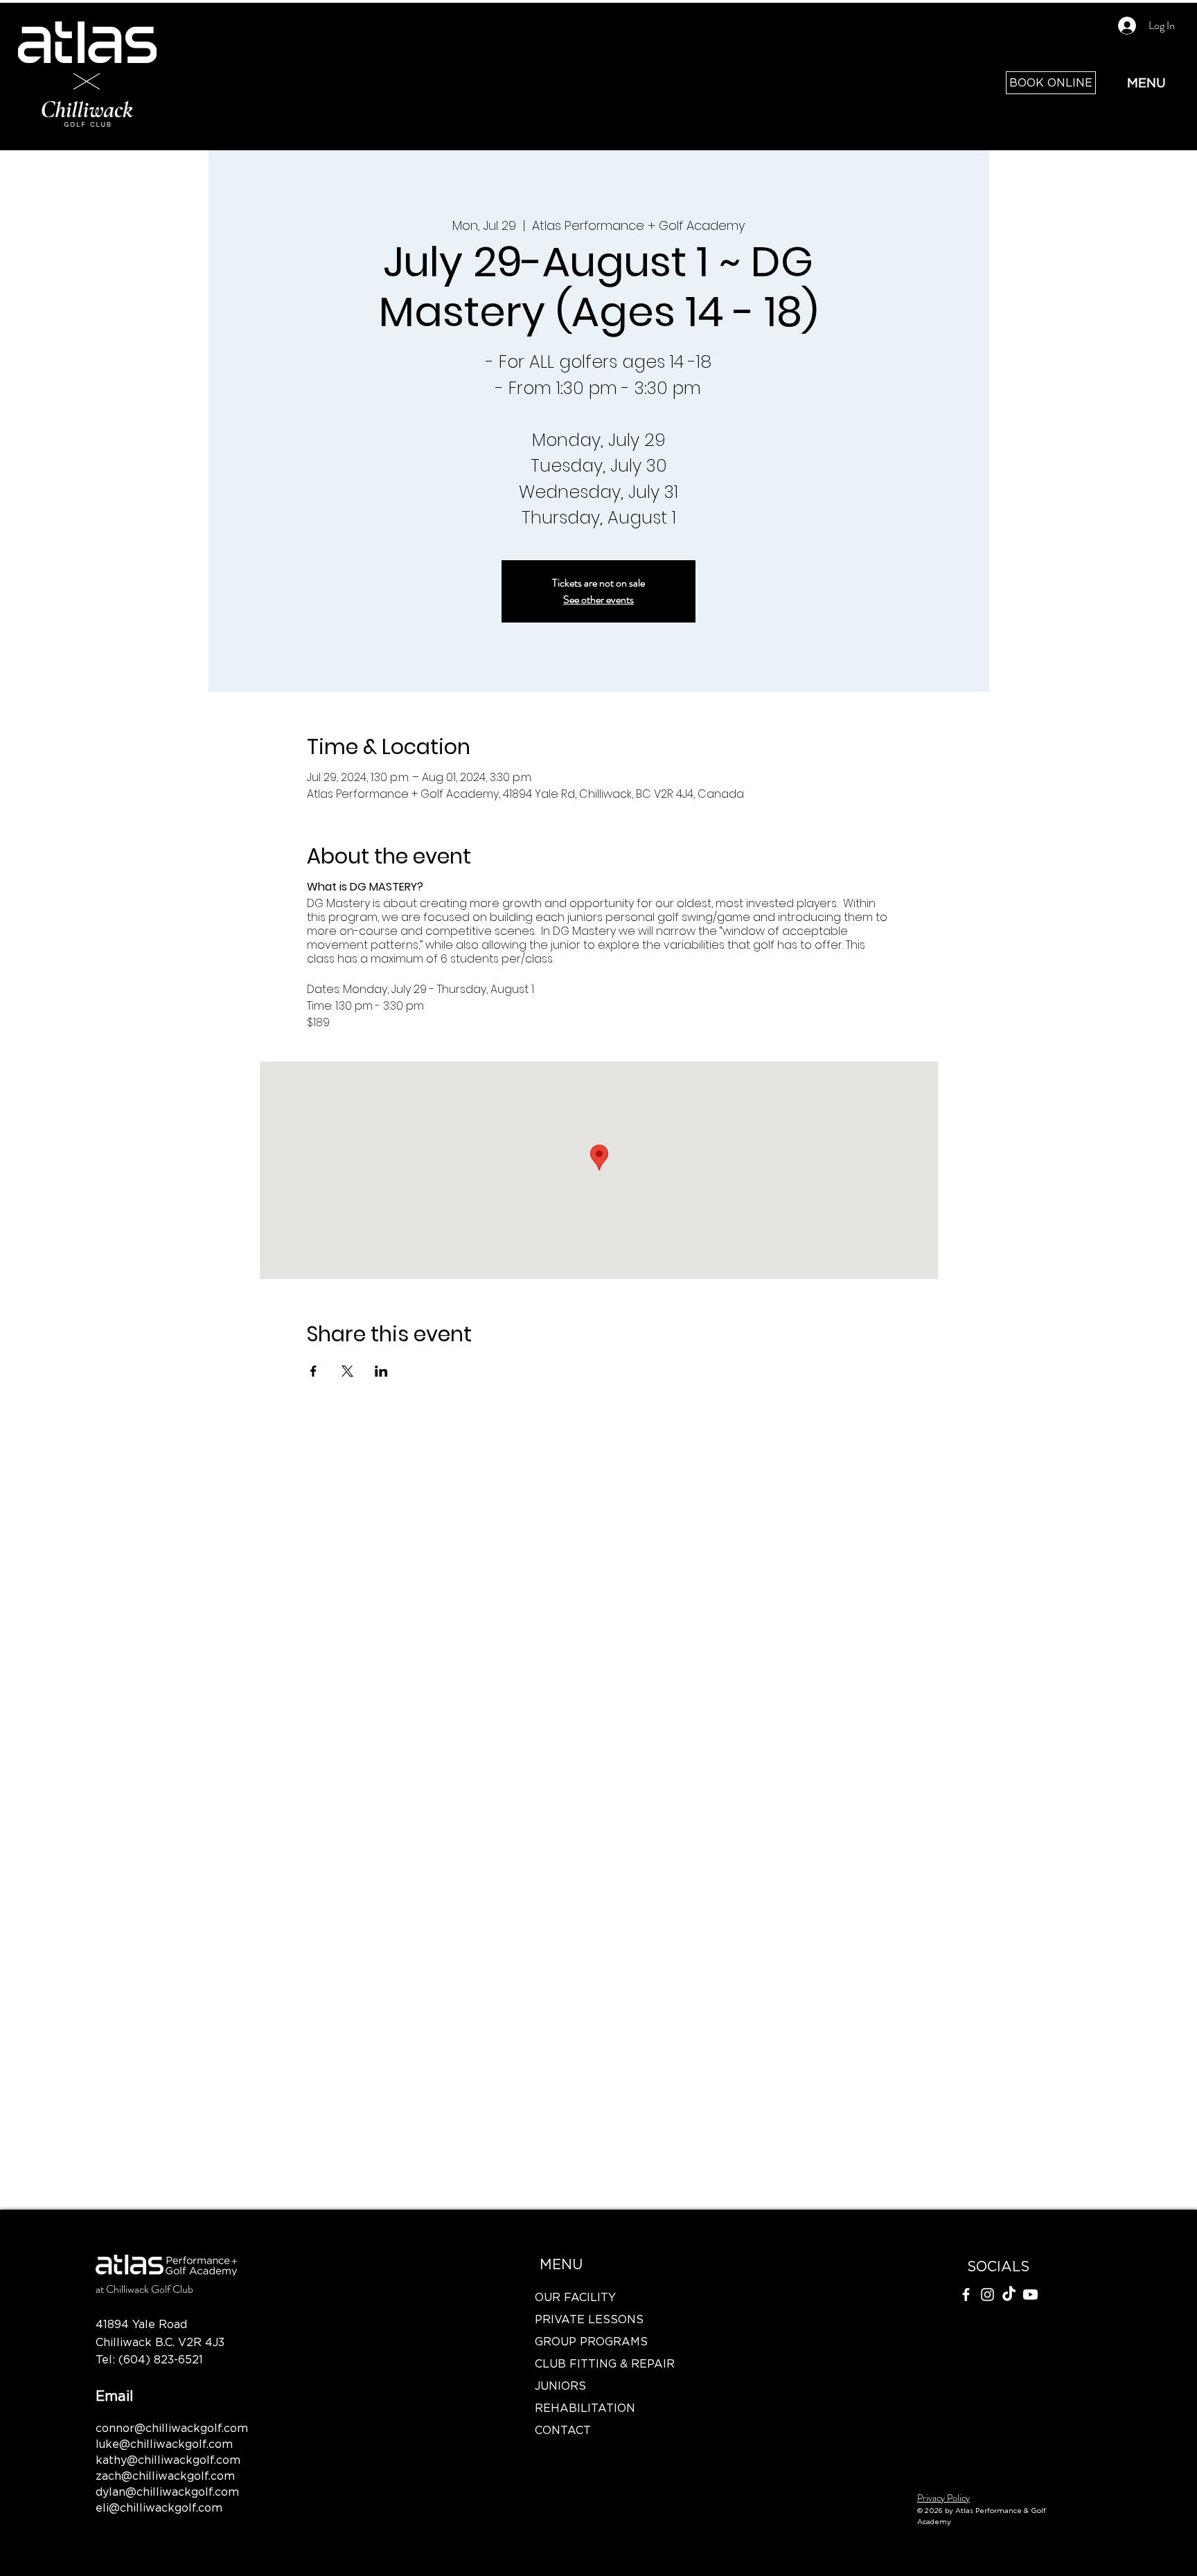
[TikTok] (1009, 2295)
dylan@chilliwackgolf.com (167, 2492)
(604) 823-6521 (161, 2359)
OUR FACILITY (575, 2297)
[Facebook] (966, 2295)
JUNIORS (560, 2386)
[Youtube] (1030, 2295)
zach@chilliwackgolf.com (165, 2476)
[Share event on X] (347, 1371)
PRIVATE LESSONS (589, 2319)
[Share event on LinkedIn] (381, 1371)
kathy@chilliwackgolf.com (168, 2460)
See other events (598, 599)
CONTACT (563, 2430)
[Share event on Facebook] (313, 1371)
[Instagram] (987, 2295)
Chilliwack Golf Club (150, 2289)
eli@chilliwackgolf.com (159, 2507)
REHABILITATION (585, 2408)
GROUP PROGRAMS (591, 2341)
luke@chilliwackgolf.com (164, 2444)
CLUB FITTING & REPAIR (601, 2363)
